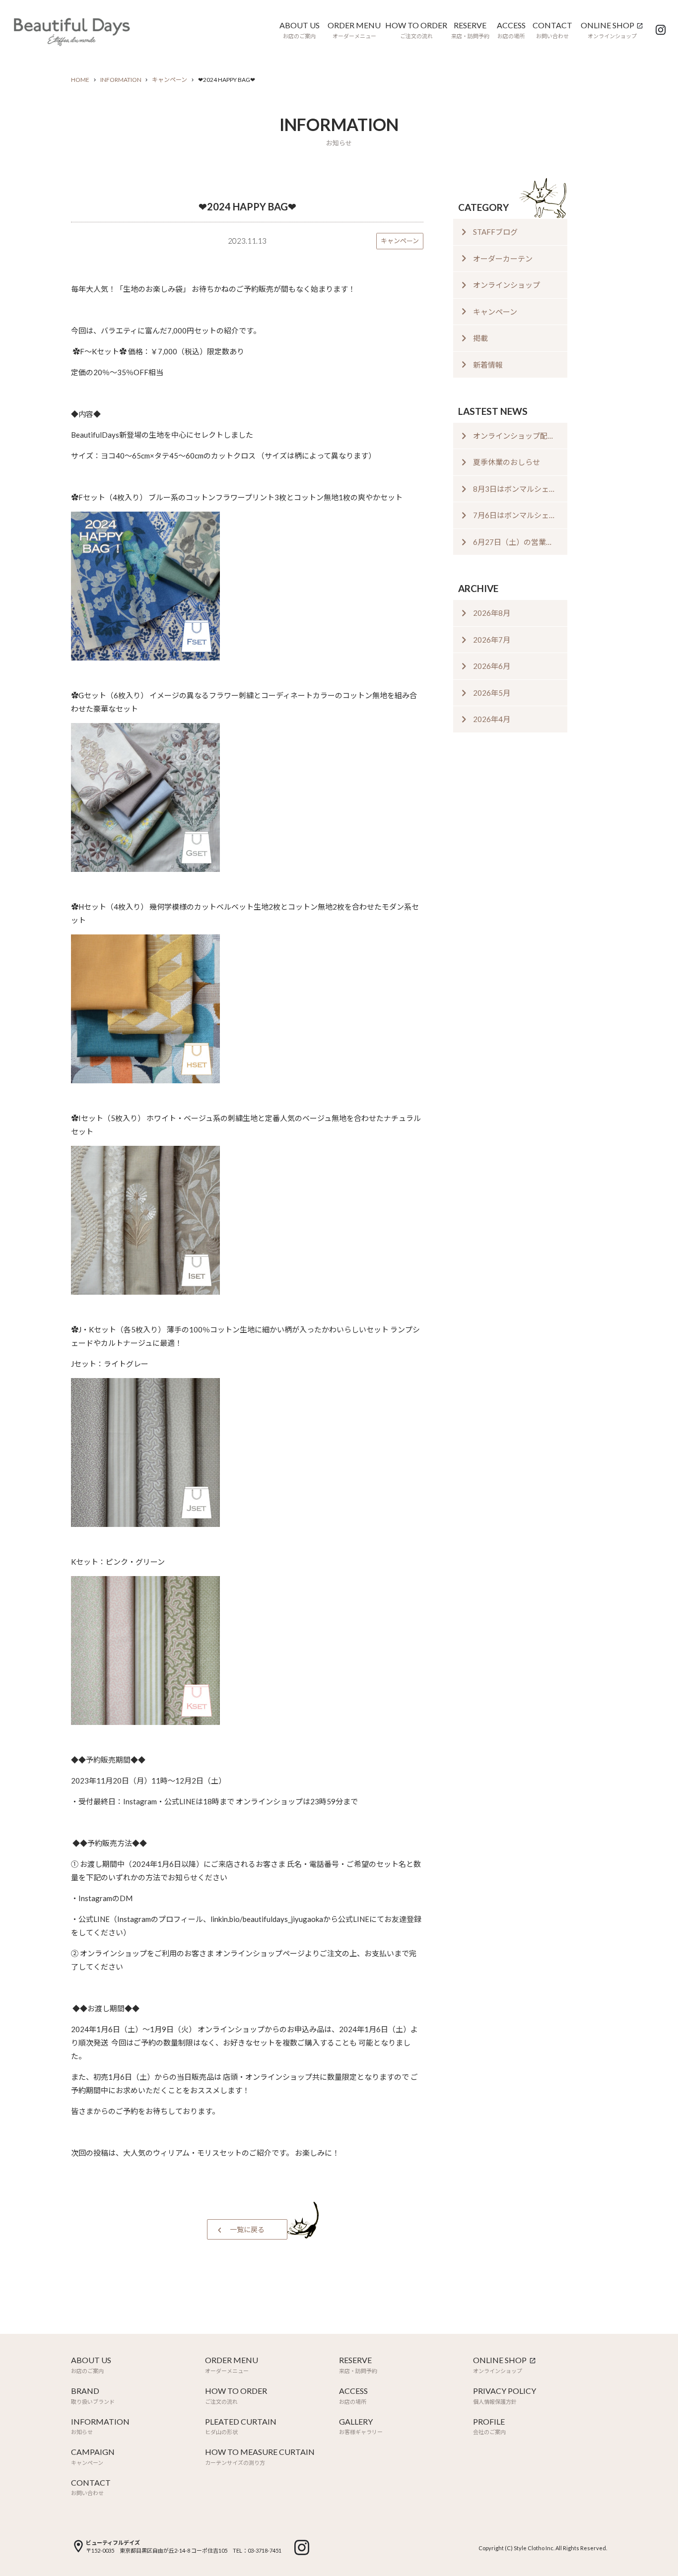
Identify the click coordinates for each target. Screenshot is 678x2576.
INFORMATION (121, 80)
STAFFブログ (495, 232)
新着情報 (488, 365)
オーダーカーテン (503, 259)
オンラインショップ (507, 285)
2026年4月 (492, 719)
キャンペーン (169, 80)
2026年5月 (492, 693)
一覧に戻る (247, 2229)
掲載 (480, 338)
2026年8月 (492, 613)
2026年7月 (492, 640)
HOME (80, 80)
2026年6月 (492, 666)
